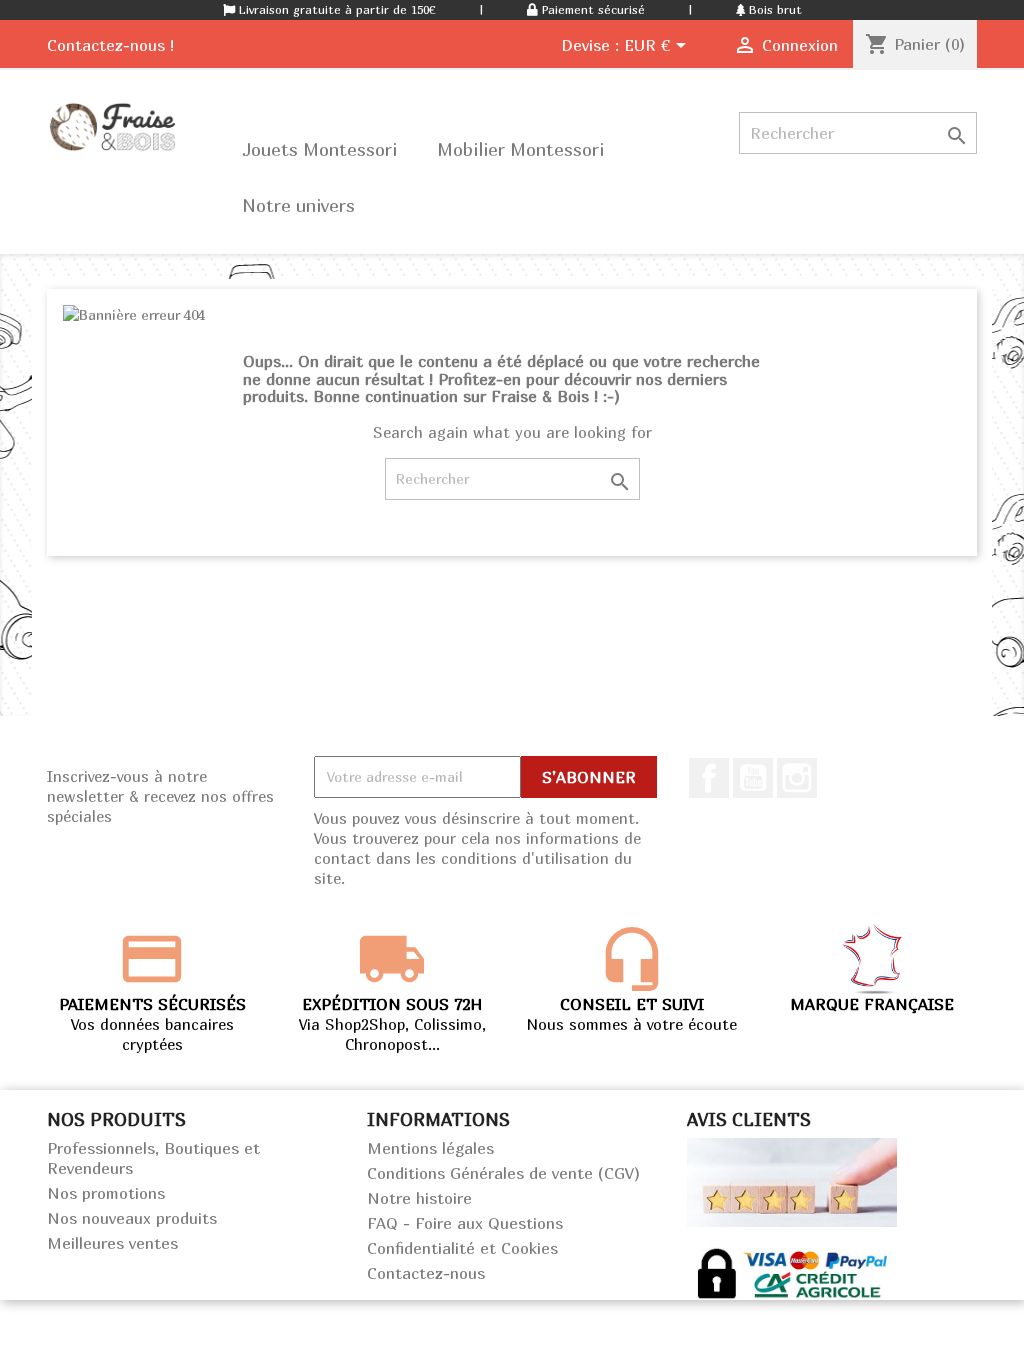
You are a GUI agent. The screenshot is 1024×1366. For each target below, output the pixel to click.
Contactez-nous (426, 1273)
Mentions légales (430, 1148)
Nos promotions (106, 1193)
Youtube (753, 778)
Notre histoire (419, 1198)
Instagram (797, 778)
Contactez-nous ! (110, 45)
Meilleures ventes (112, 1243)
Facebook (709, 778)
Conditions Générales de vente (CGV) (503, 1173)
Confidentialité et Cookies (462, 1248)
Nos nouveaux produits (132, 1218)
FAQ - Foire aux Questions (465, 1223)
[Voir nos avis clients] (792, 1180)
